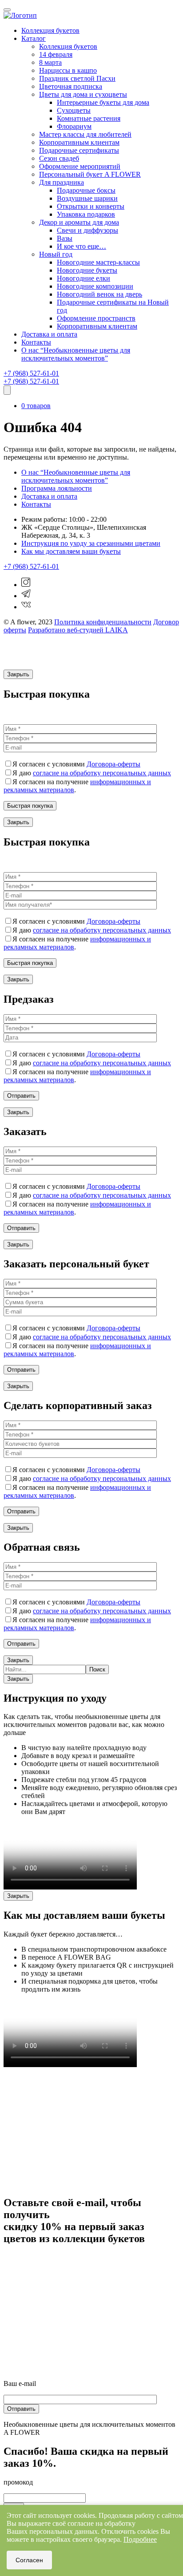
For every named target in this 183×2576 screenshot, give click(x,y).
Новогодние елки (84, 278)
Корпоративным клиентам (79, 142)
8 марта (50, 62)
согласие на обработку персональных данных (102, 773)
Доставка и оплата (49, 334)
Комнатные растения (89, 118)
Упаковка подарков (86, 214)
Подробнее (140, 2539)
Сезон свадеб (59, 158)
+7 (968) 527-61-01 (31, 373)
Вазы (65, 238)
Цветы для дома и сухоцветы (83, 94)
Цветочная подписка (71, 86)
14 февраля (56, 54)
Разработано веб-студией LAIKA (78, 630)
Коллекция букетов (50, 30)
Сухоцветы (74, 110)
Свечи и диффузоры (88, 230)
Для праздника (62, 182)
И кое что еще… (82, 246)
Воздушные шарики (87, 198)
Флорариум (74, 126)
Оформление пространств (96, 318)
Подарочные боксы (86, 190)
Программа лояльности (57, 488)
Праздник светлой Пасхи (77, 78)
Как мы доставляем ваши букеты (71, 551)
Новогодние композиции (95, 286)
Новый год (56, 254)
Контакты (36, 342)
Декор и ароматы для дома (79, 222)
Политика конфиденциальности (103, 622)
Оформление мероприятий (80, 166)
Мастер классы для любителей (85, 134)
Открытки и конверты (91, 206)
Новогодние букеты (87, 270)
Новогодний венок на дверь (99, 294)
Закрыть (18, 674)
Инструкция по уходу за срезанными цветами (91, 543)
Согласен (29, 2560)
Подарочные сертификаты (79, 150)
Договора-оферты (113, 764)
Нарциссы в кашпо (68, 70)
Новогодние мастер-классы (98, 262)
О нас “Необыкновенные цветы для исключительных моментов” (76, 354)
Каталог (34, 38)
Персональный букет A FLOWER (90, 174)
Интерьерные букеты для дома (103, 102)
